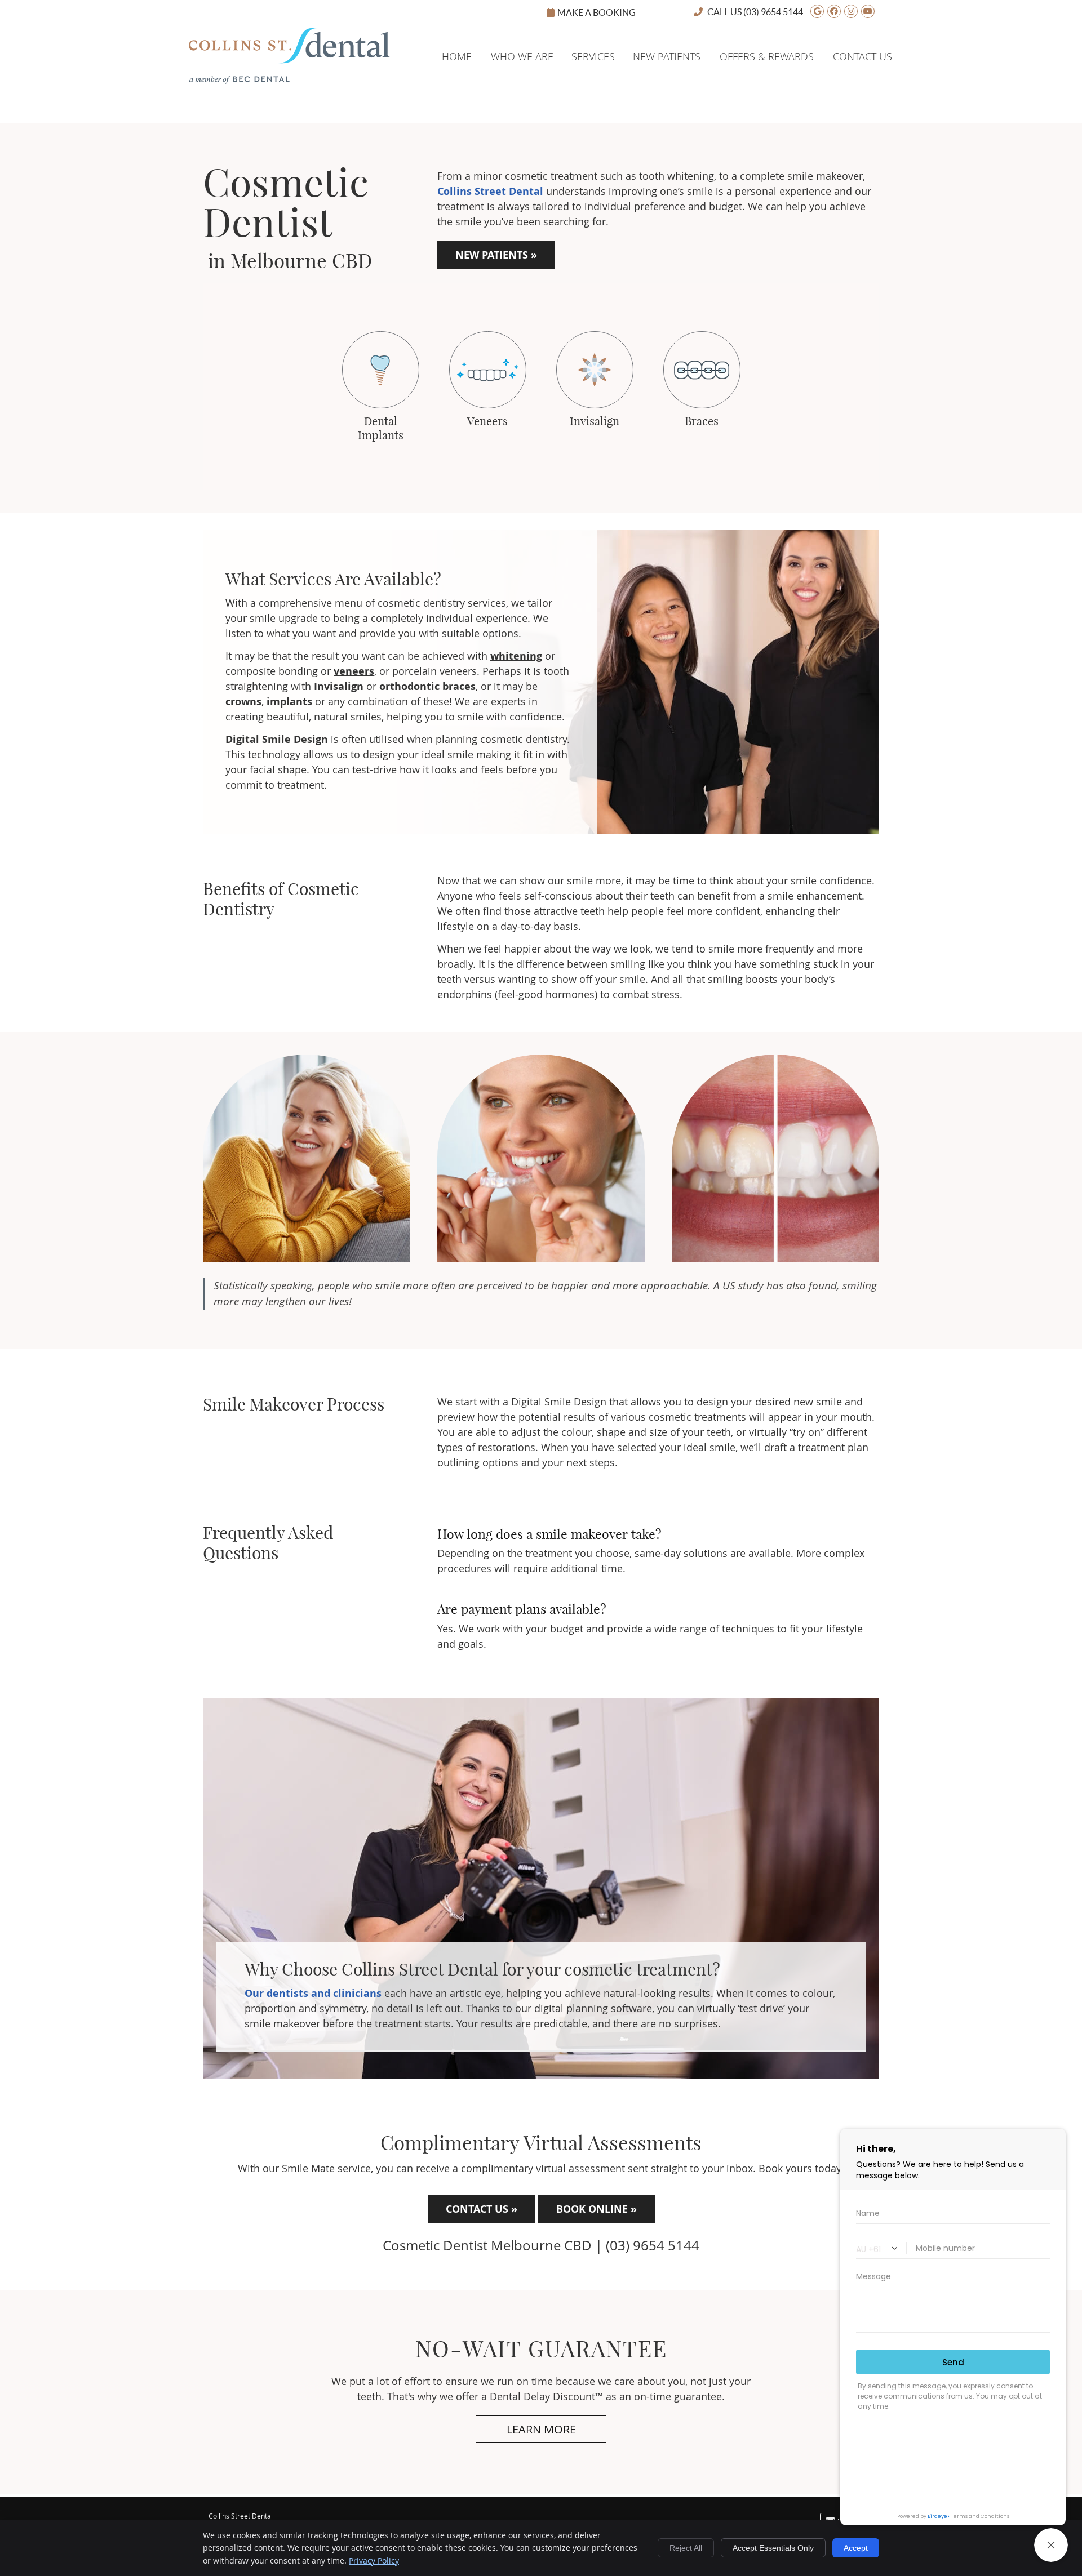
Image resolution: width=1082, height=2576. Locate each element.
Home (204, 38)
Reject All (686, 2548)
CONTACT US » (482, 2209)
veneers (354, 671)
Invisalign (339, 686)
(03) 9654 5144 (773, 12)
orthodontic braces (427, 686)
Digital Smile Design (277, 739)
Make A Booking (597, 12)
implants (289, 702)
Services (593, 56)
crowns (243, 702)
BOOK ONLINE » (597, 2209)
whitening (516, 656)
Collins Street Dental (490, 191)
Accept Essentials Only (773, 2548)
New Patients (667, 56)
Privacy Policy (374, 2561)
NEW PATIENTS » (496, 255)
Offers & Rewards (767, 56)
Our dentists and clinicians (313, 1993)
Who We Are (522, 56)
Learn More (541, 2429)
